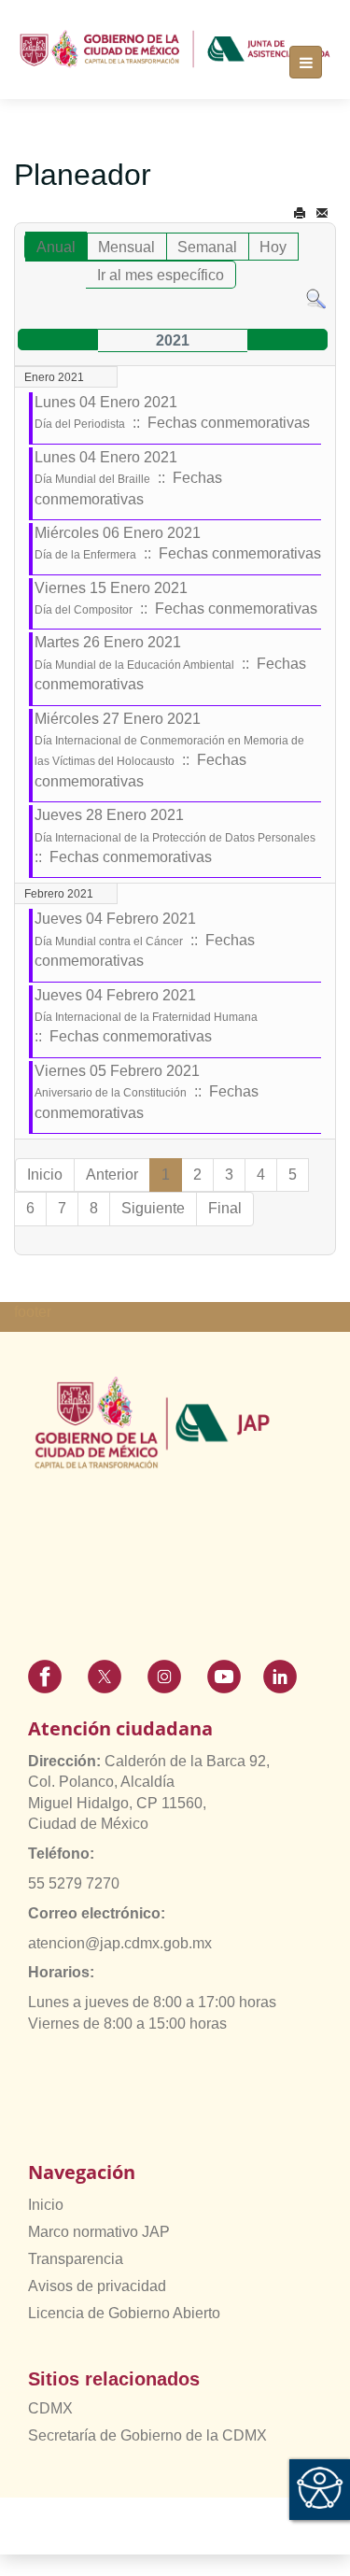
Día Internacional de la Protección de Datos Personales (175, 838)
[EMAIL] (322, 213)
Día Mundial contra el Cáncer (109, 941)
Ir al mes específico (161, 275)
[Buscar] (316, 298)
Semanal (207, 247)
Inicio (46, 2205)
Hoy (273, 247)
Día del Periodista (80, 424)
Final (225, 1208)
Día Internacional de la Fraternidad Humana (146, 1017)
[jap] (175, 49)
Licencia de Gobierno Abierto (124, 2313)
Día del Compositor (84, 610)
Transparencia (76, 2259)
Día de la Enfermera (85, 555)
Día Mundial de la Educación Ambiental (134, 665)
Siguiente (153, 1208)
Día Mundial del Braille (92, 479)
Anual (56, 247)
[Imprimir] (300, 213)
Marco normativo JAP (99, 2232)
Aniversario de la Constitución (111, 1093)
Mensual (126, 247)
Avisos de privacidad (97, 2286)
